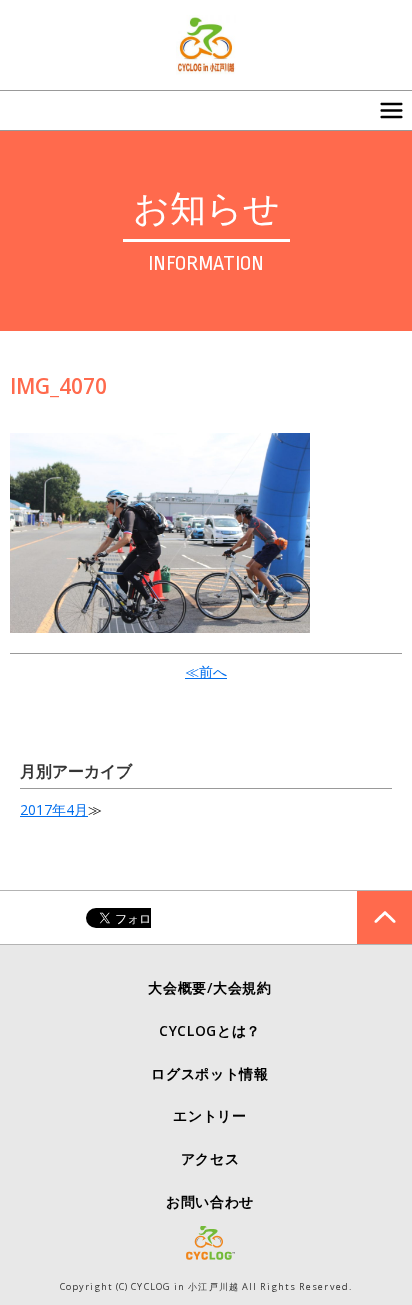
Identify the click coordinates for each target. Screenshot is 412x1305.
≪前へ (206, 671)
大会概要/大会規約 (209, 987)
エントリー (210, 1115)
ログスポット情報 (210, 1073)
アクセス (210, 1158)
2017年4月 (54, 809)
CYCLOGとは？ (210, 1030)
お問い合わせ (210, 1201)
